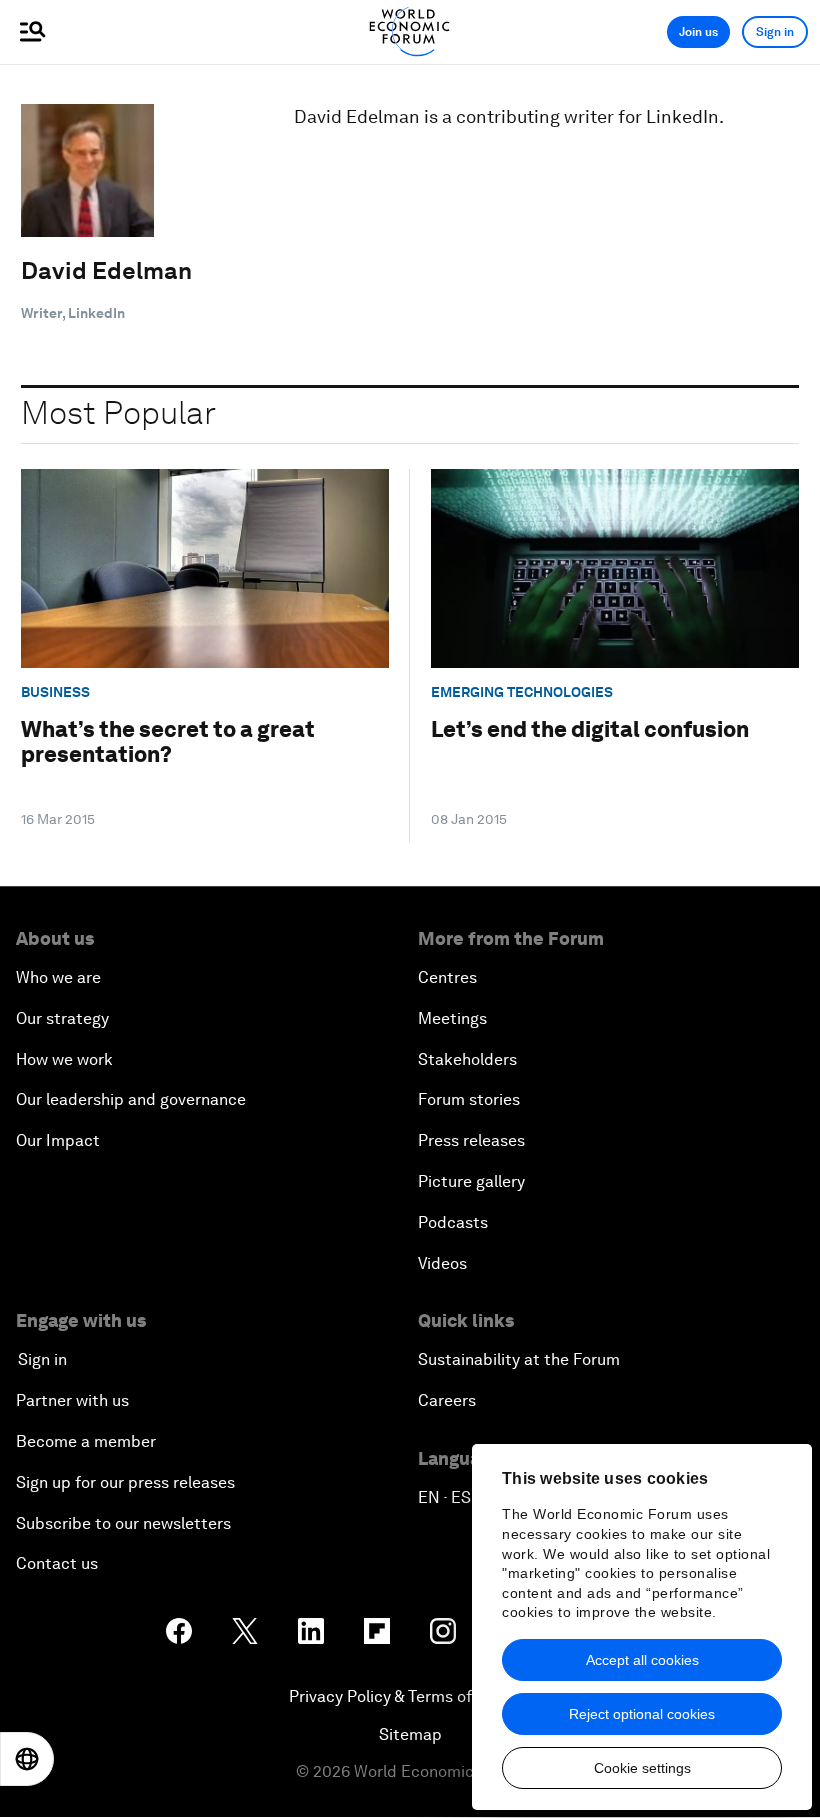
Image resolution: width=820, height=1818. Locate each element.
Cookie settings (642, 1768)
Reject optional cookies (642, 1714)
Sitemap (410, 1734)
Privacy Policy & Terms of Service (410, 1696)
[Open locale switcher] (27, 1759)
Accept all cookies (642, 1660)
